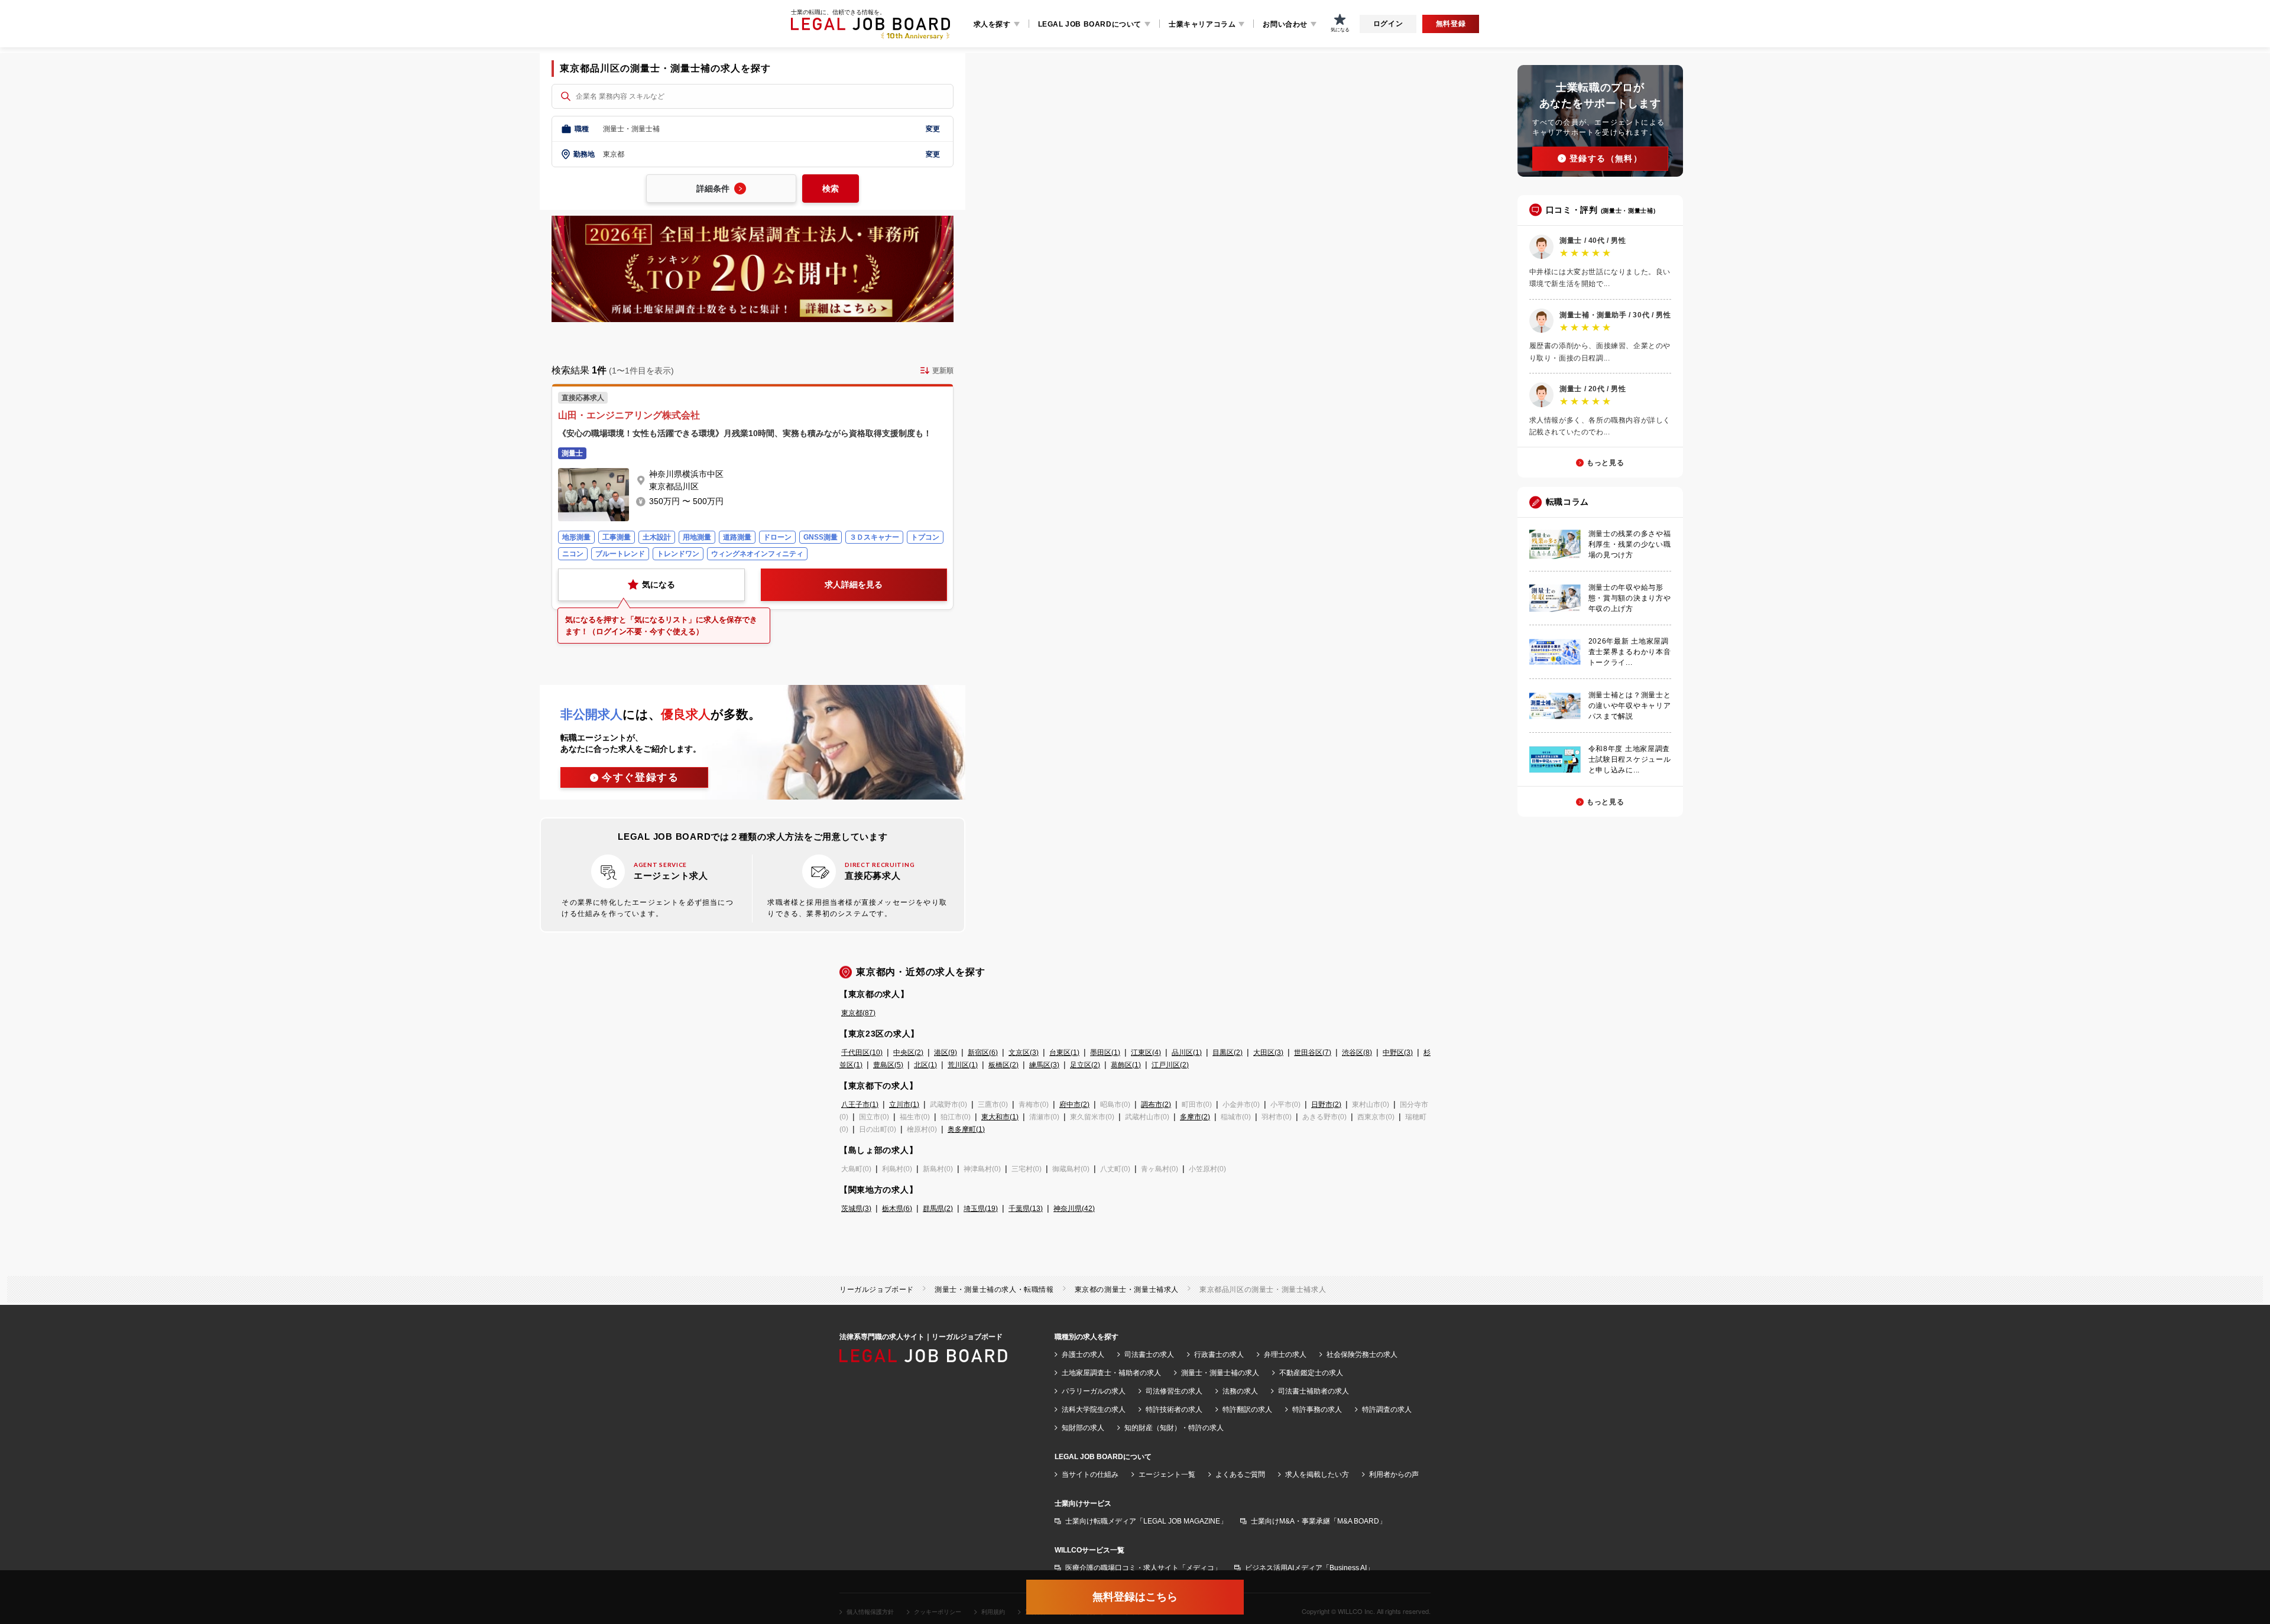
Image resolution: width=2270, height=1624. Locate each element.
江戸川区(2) (1170, 1065)
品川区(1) (1187, 1053)
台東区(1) (1064, 1053)
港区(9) (946, 1053)
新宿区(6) (983, 1053)
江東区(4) (1146, 1053)
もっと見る (1605, 463)
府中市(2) (1074, 1105)
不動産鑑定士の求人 (1311, 1373)
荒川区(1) (963, 1065)
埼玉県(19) (981, 1209)
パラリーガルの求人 (1094, 1391)
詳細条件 (713, 189)
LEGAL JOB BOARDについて (1090, 24)
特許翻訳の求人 (1247, 1409)
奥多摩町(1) (966, 1129)
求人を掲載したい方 (1317, 1474)
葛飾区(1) (1126, 1065)
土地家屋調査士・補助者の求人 (1111, 1373)
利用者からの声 (1394, 1474)
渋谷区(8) (1357, 1053)
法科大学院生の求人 (1094, 1409)
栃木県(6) (897, 1209)
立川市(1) (904, 1105)
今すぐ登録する (641, 777)
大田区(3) (1268, 1053)
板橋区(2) (1003, 1065)
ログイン (1388, 24)
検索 (831, 189)
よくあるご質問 (1240, 1474)
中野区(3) (1398, 1053)
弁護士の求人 (1083, 1355)
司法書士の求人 (1149, 1355)
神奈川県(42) (1074, 1209)
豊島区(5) (888, 1065)
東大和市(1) (1000, 1117)
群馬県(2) (938, 1209)
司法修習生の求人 (1174, 1391)
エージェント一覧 (1167, 1474)
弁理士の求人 (1285, 1355)
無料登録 (1451, 24)
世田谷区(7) (1313, 1053)
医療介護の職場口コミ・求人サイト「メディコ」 (1143, 1568)
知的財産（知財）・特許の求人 (1174, 1428)
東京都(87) (858, 1013)
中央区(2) (908, 1053)
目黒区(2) (1228, 1053)
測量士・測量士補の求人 (1220, 1373)
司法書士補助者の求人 (1314, 1391)
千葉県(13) (1026, 1209)
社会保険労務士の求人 (1362, 1355)
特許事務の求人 (1317, 1409)
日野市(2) (1326, 1105)
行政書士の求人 (1219, 1355)
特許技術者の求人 (1174, 1409)
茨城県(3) (856, 1209)
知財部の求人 (1083, 1428)
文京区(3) (1024, 1053)
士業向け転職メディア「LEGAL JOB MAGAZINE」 (1146, 1521)
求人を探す (992, 24)
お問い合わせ (1285, 24)
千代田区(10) (862, 1053)
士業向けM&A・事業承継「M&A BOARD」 (1319, 1521)
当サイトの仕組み (1090, 1474)
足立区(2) (1085, 1065)
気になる (659, 584)
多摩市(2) (1195, 1117)
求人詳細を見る (854, 584)
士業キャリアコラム (1202, 24)
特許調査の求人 (1387, 1409)
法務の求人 (1240, 1391)
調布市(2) (1156, 1105)
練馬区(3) (1044, 1065)
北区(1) (925, 1065)
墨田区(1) (1105, 1053)
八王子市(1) (860, 1105)
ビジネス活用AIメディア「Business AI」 (1309, 1568)
